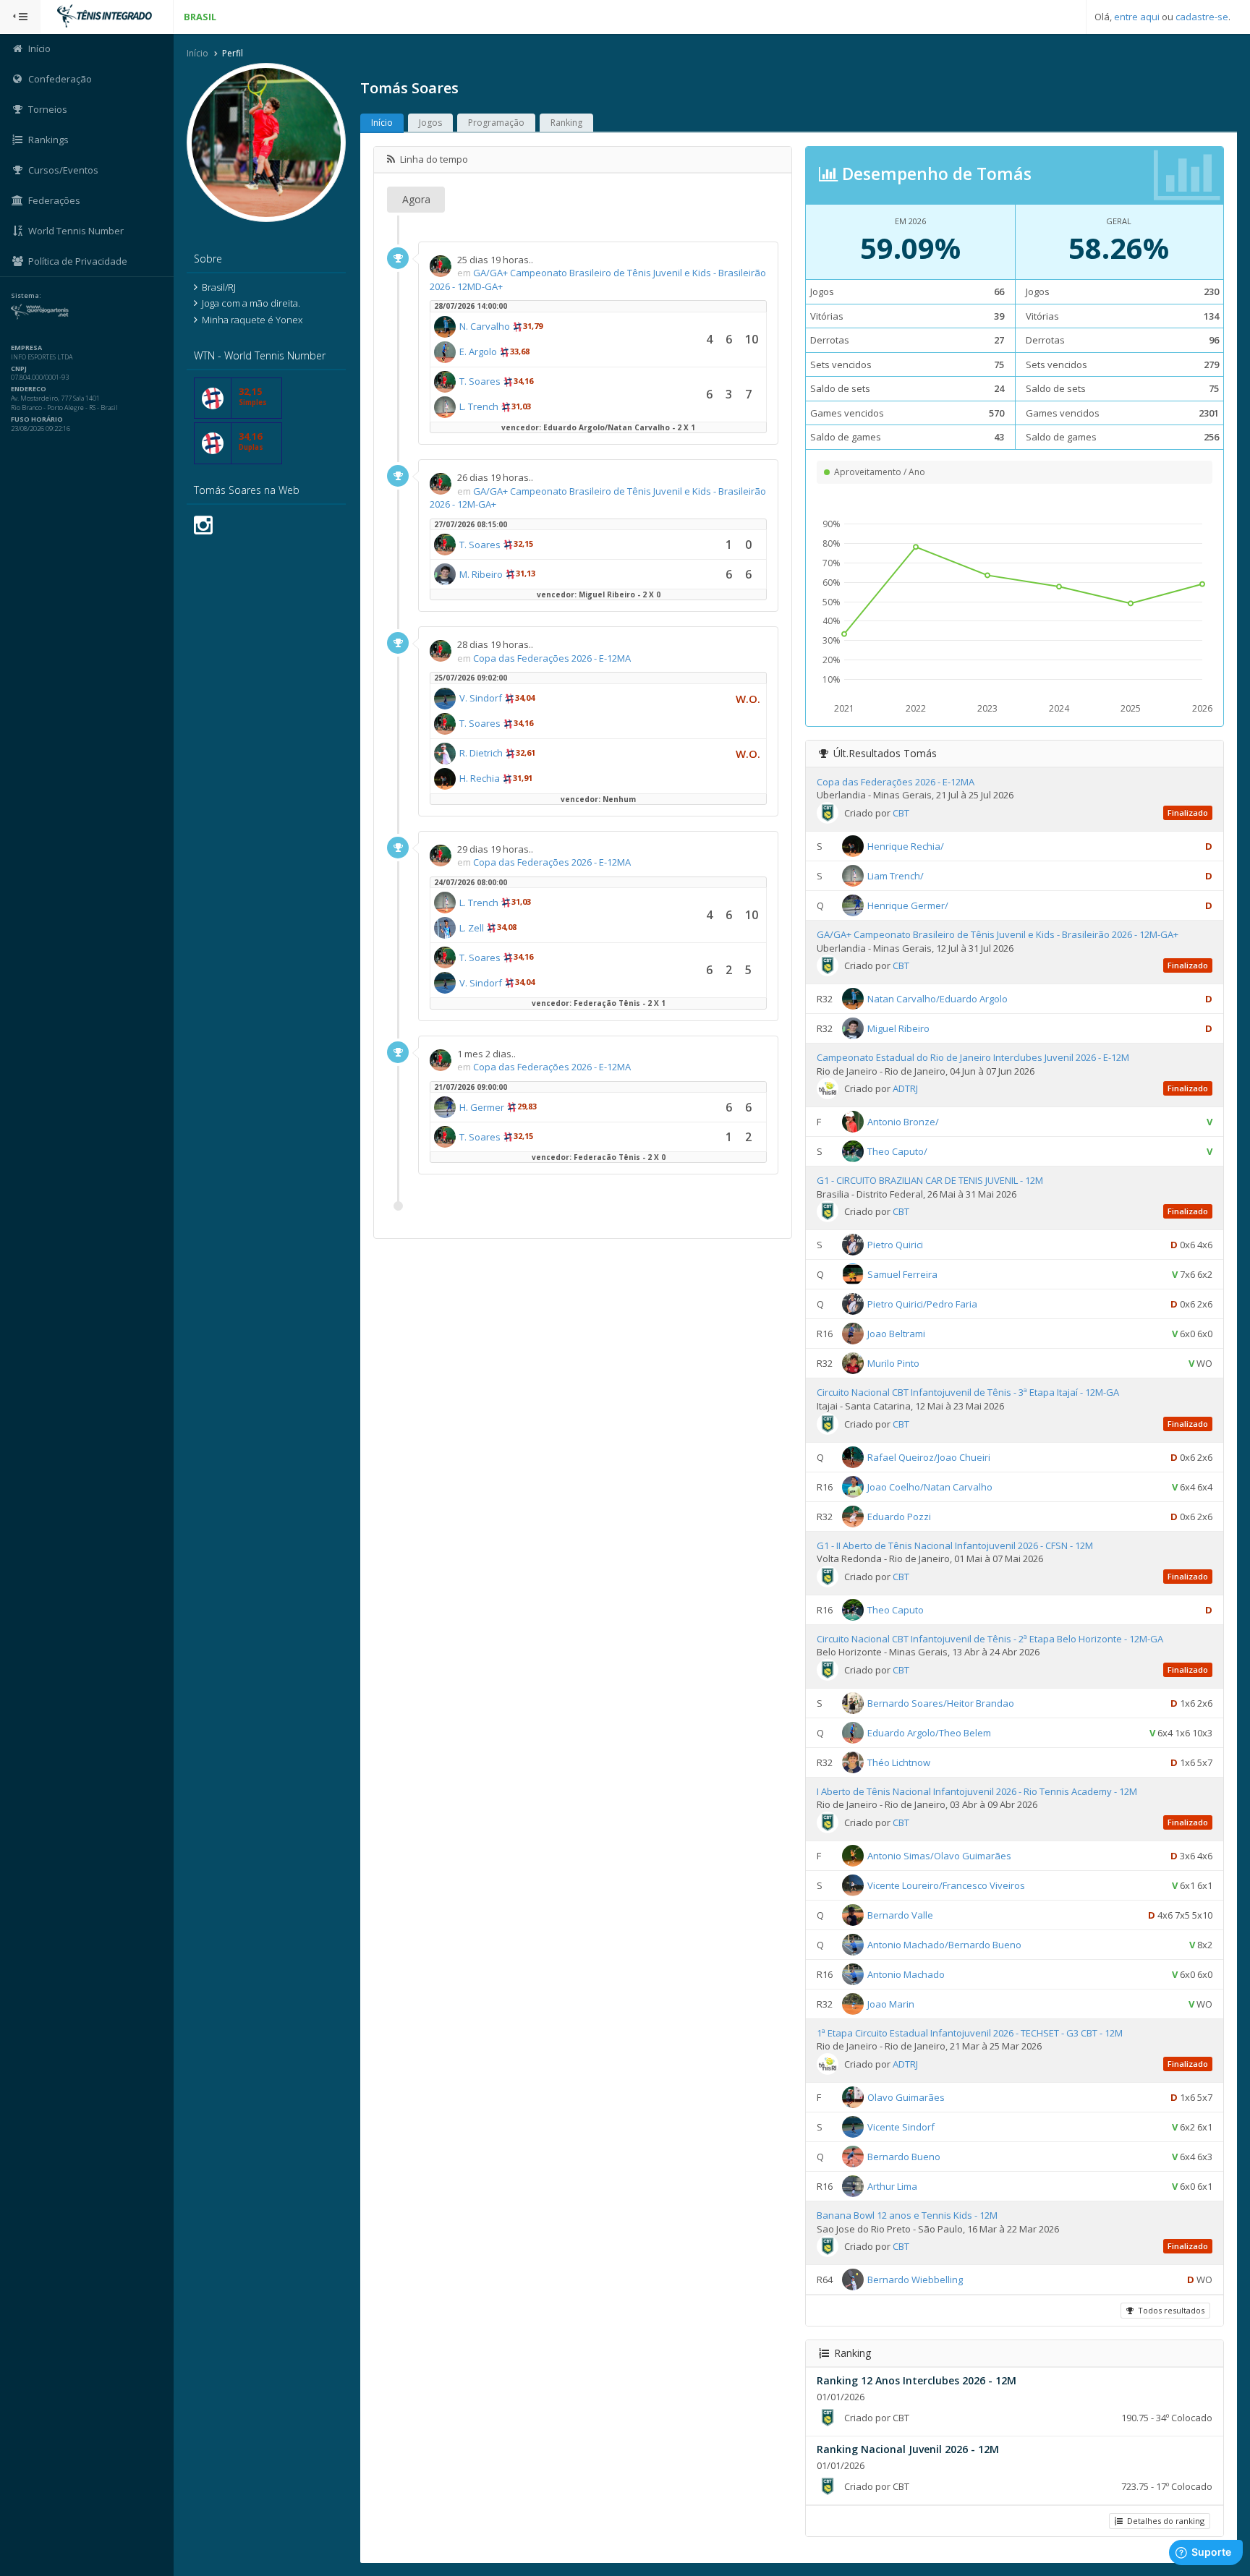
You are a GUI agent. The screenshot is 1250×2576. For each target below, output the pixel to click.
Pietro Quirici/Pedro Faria (922, 1304)
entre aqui (1137, 17)
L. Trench (479, 406)
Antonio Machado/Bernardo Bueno (944, 1945)
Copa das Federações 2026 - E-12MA (552, 658)
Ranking (566, 123)
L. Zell (472, 928)
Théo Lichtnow (899, 1762)
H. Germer (482, 1107)
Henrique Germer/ (908, 905)
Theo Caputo (896, 1609)
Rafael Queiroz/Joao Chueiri (929, 1457)
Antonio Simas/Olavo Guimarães (939, 1856)
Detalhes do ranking (1164, 2521)
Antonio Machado (906, 1974)
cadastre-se (1202, 17)
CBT (901, 813)
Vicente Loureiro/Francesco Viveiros (946, 1885)
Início (197, 53)
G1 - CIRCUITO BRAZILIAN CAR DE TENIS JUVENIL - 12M (930, 1180)
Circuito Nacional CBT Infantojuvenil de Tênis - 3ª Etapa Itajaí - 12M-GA (968, 1392)
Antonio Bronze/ (903, 1122)
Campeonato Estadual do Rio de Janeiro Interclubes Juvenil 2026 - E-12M (973, 1057)
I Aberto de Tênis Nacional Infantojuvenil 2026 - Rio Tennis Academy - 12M (977, 1791)
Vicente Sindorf (901, 2127)
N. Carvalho (485, 326)
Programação (496, 123)
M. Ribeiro (481, 574)
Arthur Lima (892, 2186)
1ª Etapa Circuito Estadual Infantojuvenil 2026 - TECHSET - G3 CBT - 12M (970, 2033)
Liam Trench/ (896, 876)
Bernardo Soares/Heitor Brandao (941, 1703)
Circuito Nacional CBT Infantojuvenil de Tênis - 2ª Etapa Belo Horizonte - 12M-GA (990, 1639)
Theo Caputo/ (897, 1151)
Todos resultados (1169, 2310)
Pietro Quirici (895, 1245)
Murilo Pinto (893, 1363)
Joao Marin (891, 2004)
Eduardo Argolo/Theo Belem (929, 1733)
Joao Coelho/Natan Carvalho (930, 1486)
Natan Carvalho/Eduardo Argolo (937, 999)
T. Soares (480, 381)
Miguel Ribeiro (898, 1028)
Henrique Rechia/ (906, 846)
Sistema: (26, 296)
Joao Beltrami (896, 1334)
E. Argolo (478, 351)
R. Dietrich (481, 753)
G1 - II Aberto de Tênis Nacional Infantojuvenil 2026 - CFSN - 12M (955, 1545)
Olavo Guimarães (906, 2097)
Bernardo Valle (900, 1915)
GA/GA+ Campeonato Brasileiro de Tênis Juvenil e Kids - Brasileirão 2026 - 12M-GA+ (998, 934)
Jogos (430, 123)
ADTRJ (905, 1088)
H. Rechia (480, 778)
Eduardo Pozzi (899, 1516)
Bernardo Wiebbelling (915, 2279)
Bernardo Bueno (904, 2157)
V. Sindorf (481, 698)
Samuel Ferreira (902, 1274)
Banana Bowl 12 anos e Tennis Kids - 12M (907, 2215)
